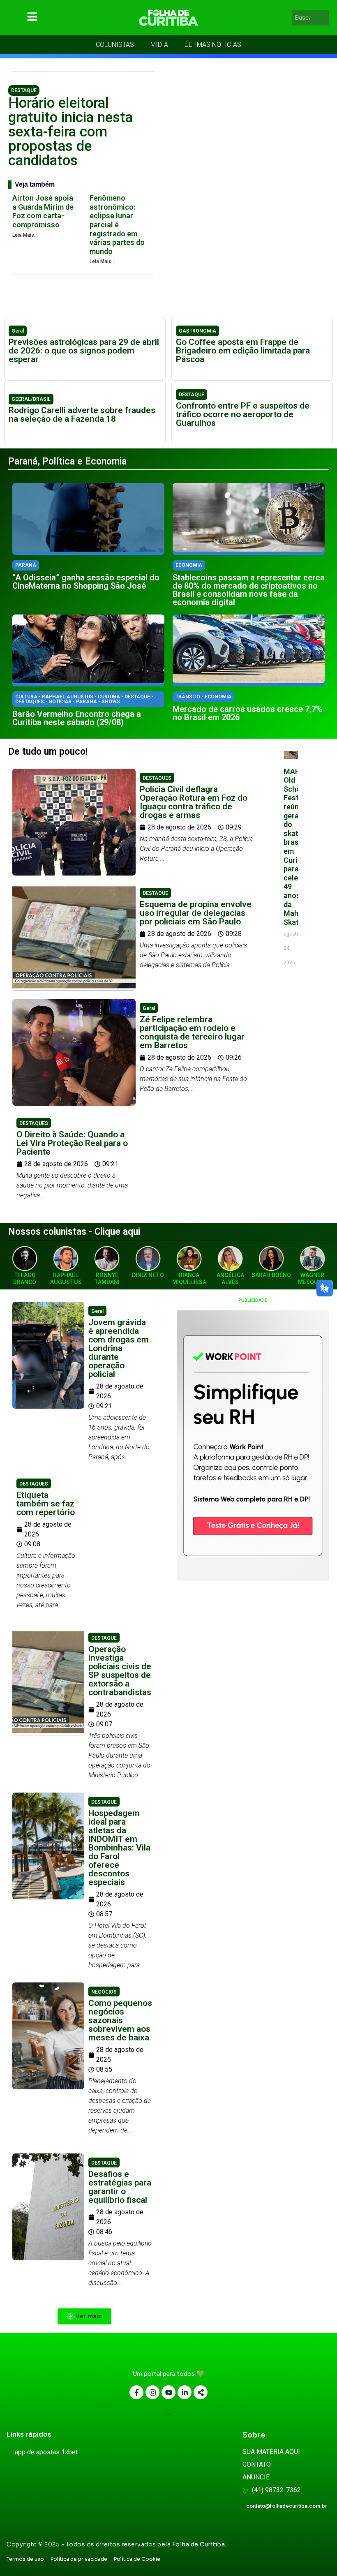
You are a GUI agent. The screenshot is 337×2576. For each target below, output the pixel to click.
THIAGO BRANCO (25, 1279)
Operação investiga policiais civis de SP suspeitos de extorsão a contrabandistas (120, 1671)
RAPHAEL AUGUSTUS (66, 1279)
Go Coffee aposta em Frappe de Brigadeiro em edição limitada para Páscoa (243, 351)
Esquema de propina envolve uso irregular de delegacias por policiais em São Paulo (196, 913)
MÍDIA (159, 45)
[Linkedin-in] (185, 2392)
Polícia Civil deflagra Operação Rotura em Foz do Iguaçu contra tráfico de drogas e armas (194, 802)
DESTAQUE (24, 90)
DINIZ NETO (148, 1275)
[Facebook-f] (136, 2392)
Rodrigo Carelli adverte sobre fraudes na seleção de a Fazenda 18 (82, 415)
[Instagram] (152, 2392)
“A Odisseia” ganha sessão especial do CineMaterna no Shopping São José (86, 582)
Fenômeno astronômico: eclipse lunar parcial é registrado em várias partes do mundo (117, 225)
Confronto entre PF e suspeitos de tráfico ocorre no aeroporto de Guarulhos (243, 414)
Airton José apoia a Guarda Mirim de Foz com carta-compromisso (43, 211)
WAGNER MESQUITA (313, 1279)
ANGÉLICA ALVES (230, 1279)
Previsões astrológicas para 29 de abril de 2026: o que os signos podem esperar (84, 351)
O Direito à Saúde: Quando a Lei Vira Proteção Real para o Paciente (72, 1143)
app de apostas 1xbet (46, 2452)
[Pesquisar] (324, 18)
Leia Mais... (25, 235)
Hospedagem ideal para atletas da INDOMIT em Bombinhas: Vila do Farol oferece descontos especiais (119, 1848)
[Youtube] (168, 2392)
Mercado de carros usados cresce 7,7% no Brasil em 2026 (247, 713)
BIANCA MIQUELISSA (189, 1279)
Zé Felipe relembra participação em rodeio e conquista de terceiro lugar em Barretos (192, 1032)
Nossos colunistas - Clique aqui (74, 1232)
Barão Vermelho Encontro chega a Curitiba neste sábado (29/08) (77, 718)
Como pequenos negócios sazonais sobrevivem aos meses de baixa (120, 2020)
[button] (84, 2316)
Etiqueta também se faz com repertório (46, 1504)
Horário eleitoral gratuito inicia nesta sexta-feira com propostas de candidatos (70, 132)
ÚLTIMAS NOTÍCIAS (213, 45)
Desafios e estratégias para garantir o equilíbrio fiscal (120, 2187)
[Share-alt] (201, 2392)
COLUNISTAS (115, 45)
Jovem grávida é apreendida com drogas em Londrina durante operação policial (119, 1348)
